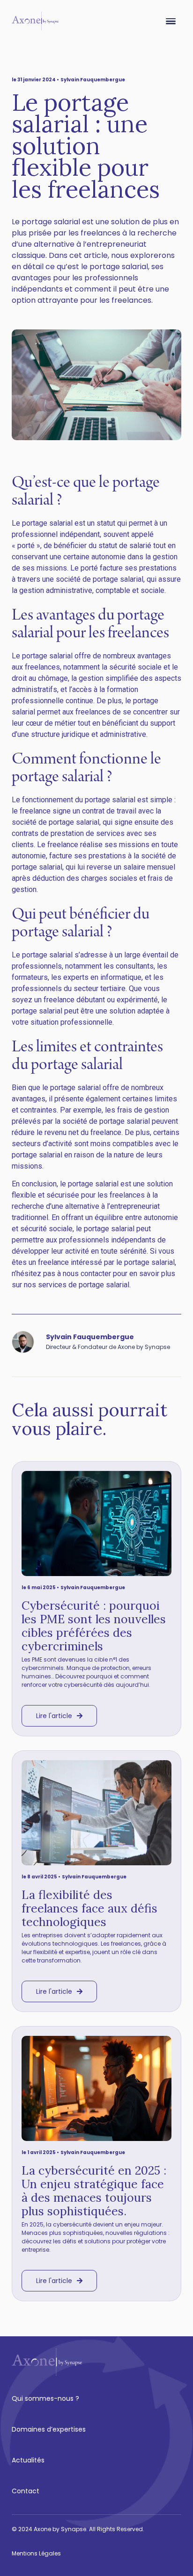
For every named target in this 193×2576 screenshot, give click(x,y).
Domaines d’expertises (49, 2429)
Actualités (28, 2460)
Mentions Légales (36, 2553)
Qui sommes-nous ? (45, 2398)
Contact (26, 2491)
